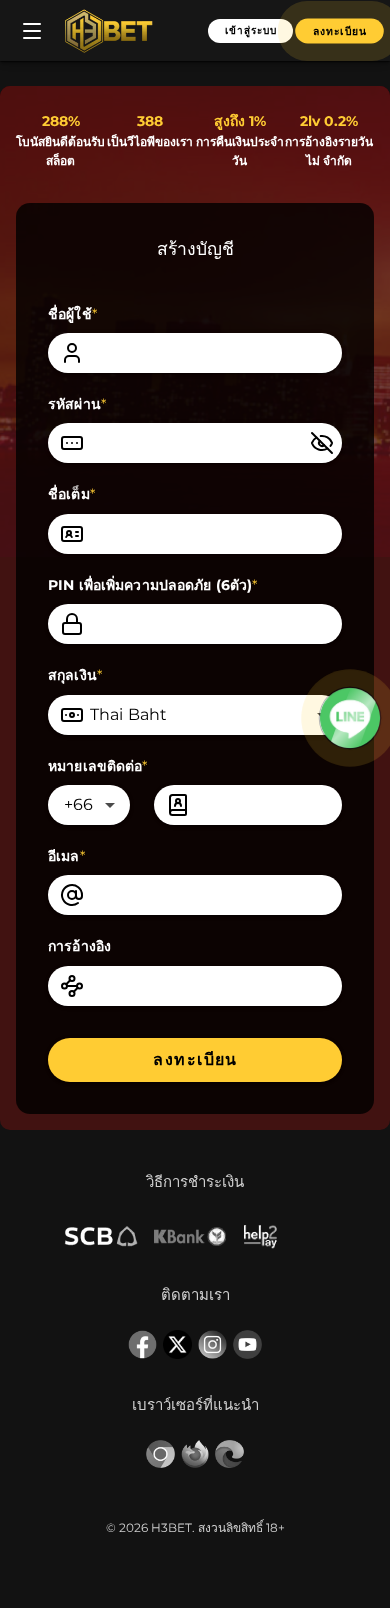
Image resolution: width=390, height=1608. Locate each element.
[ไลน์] (350, 717)
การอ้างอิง (79, 946)
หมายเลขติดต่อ (98, 766)
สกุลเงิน (75, 675)
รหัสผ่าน (77, 404)
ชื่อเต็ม (71, 494)
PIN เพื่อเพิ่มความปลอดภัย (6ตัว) (153, 585)
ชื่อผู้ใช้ (72, 314)
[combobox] (195, 715)
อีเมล (66, 856)
